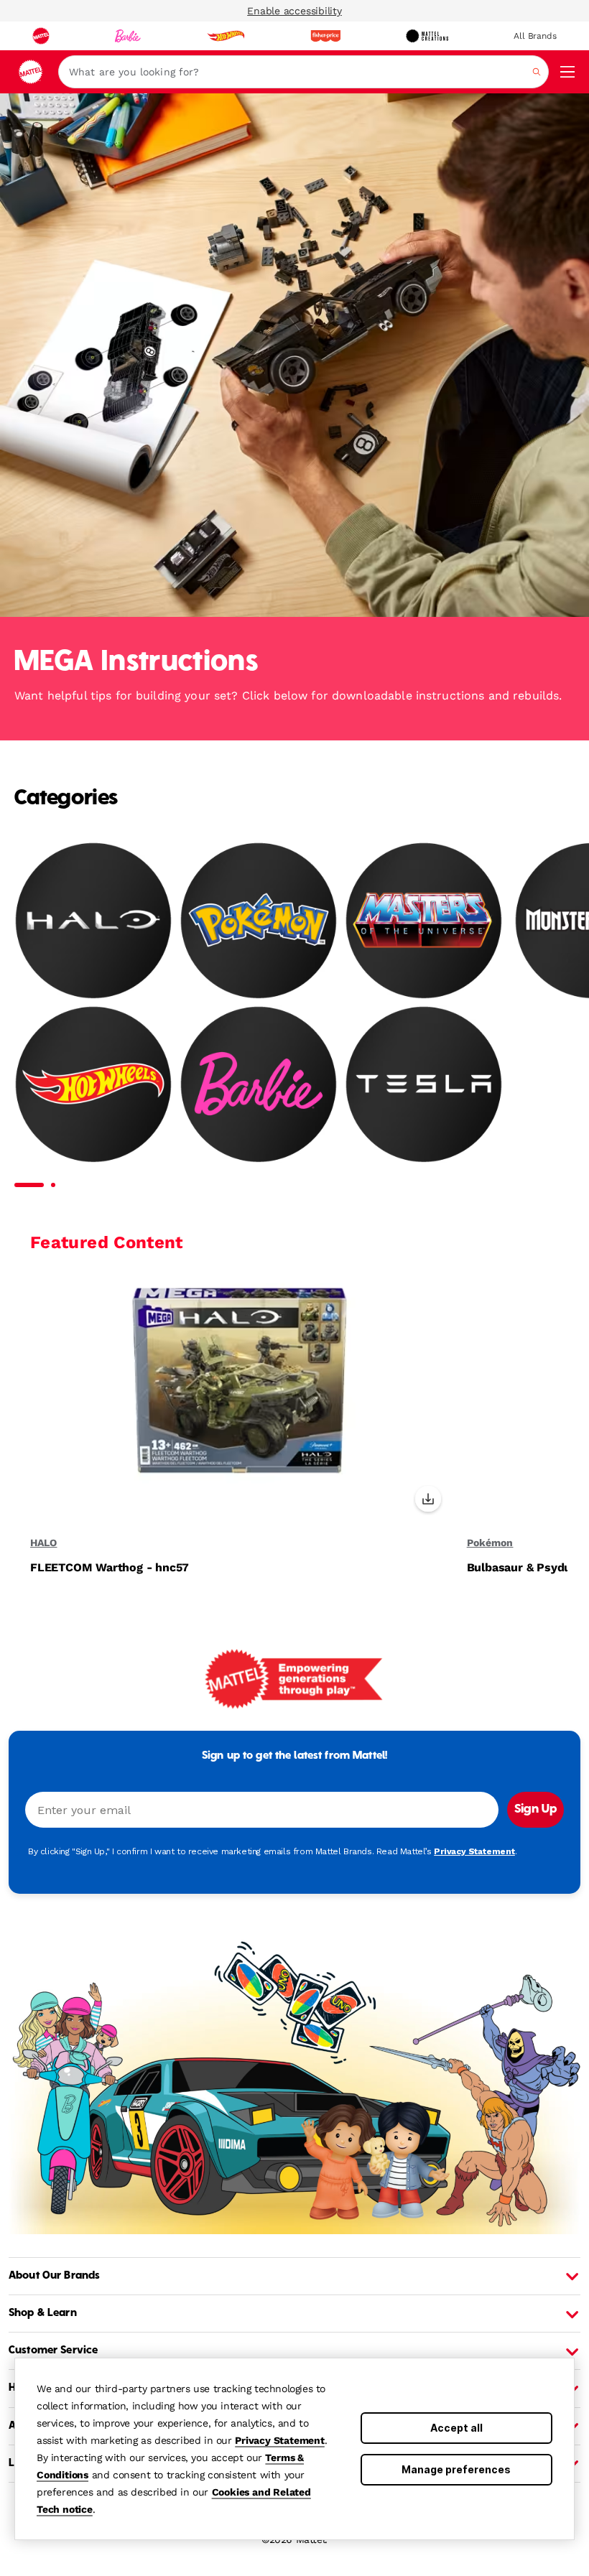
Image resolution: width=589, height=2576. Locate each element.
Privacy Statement (280, 2440)
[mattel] (41, 36)
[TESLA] (424, 1084)
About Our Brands (54, 2276)
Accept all (456, 2428)
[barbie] (128, 36)
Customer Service (53, 2351)
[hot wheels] (226, 36)
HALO (43, 1543)
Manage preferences (456, 2469)
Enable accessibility (294, 11)
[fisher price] (325, 36)
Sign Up (535, 1810)
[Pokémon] (259, 920)
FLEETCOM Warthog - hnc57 (110, 1568)
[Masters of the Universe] (424, 920)
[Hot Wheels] (93, 1084)
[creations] (427, 36)
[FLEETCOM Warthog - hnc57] (240, 1396)
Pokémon (490, 1543)
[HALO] (93, 920)
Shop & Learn (43, 2313)
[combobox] (303, 72)
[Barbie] (259, 1084)
